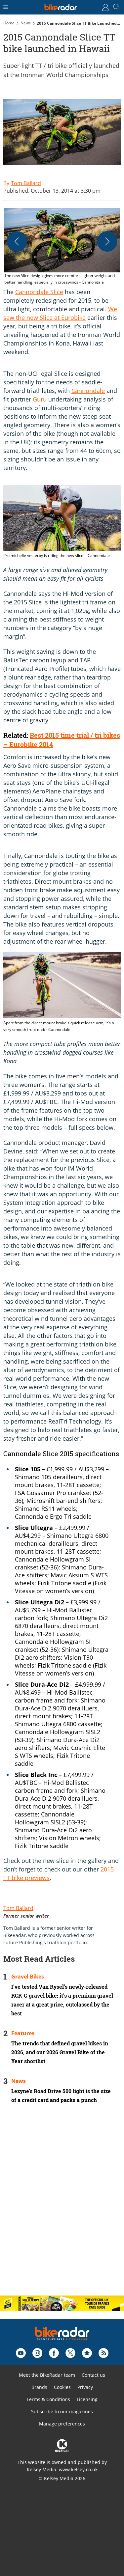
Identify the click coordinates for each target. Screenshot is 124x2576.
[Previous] (17, 241)
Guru (40, 399)
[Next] (107, 241)
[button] (62, 247)
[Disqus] (62, 2205)
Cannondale (88, 391)
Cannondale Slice (39, 292)
